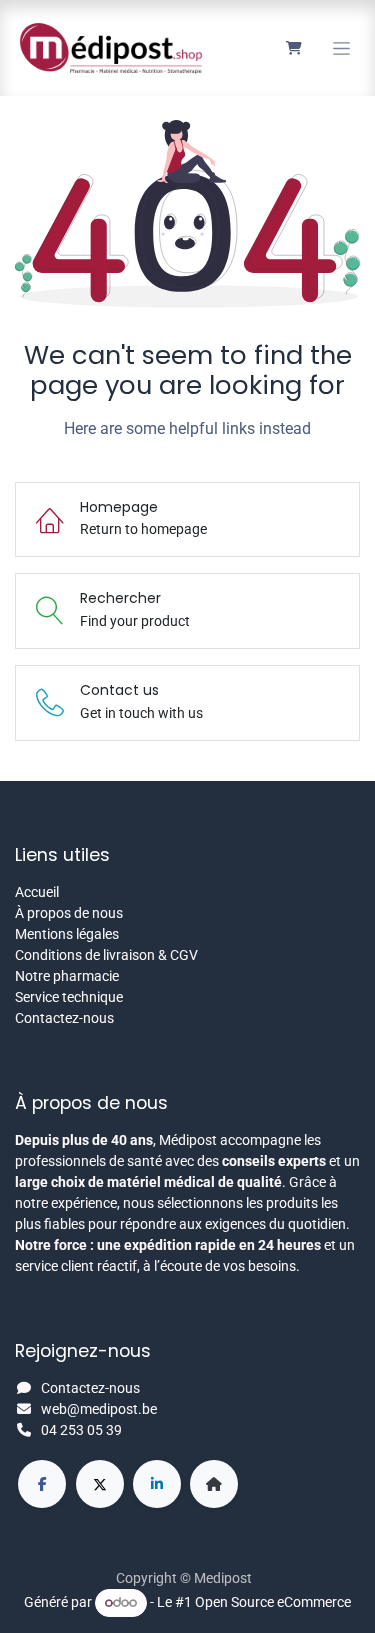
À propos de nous (69, 913)
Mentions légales (67, 934)
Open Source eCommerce (273, 1602)
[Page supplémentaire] (214, 1484)
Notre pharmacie (67, 976)
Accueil (37, 892)
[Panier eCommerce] (293, 48)
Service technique (69, 997)
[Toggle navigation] (341, 48)
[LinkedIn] (157, 1484)
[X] (100, 1484)
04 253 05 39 (81, 1430)
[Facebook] (42, 1484)
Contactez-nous (64, 1018)
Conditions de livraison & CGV (106, 955)
